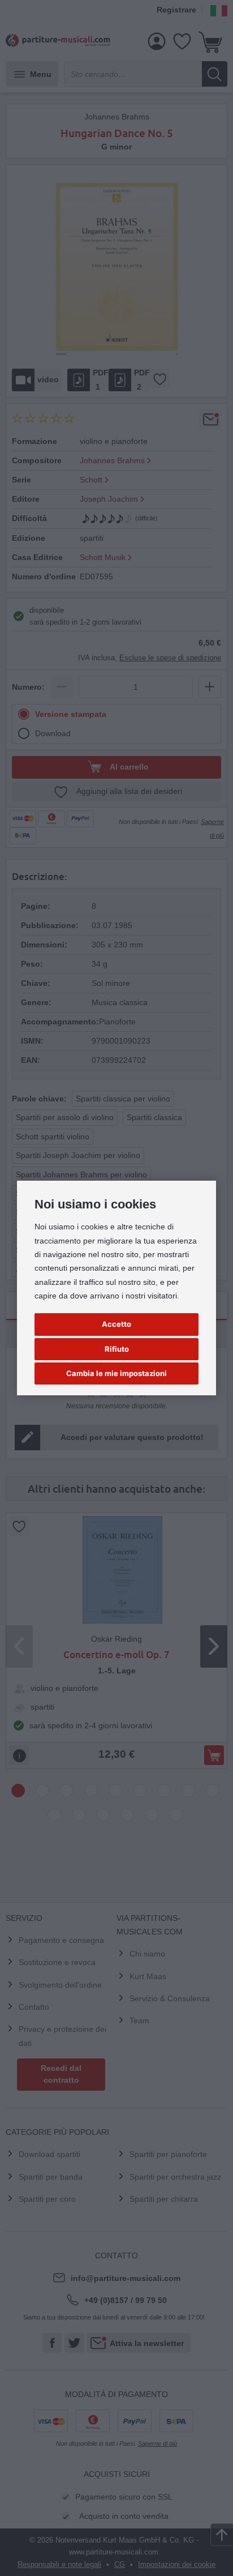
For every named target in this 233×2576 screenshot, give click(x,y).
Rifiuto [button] (117, 1349)
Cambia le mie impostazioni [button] (116, 1373)
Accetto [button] (116, 1324)
